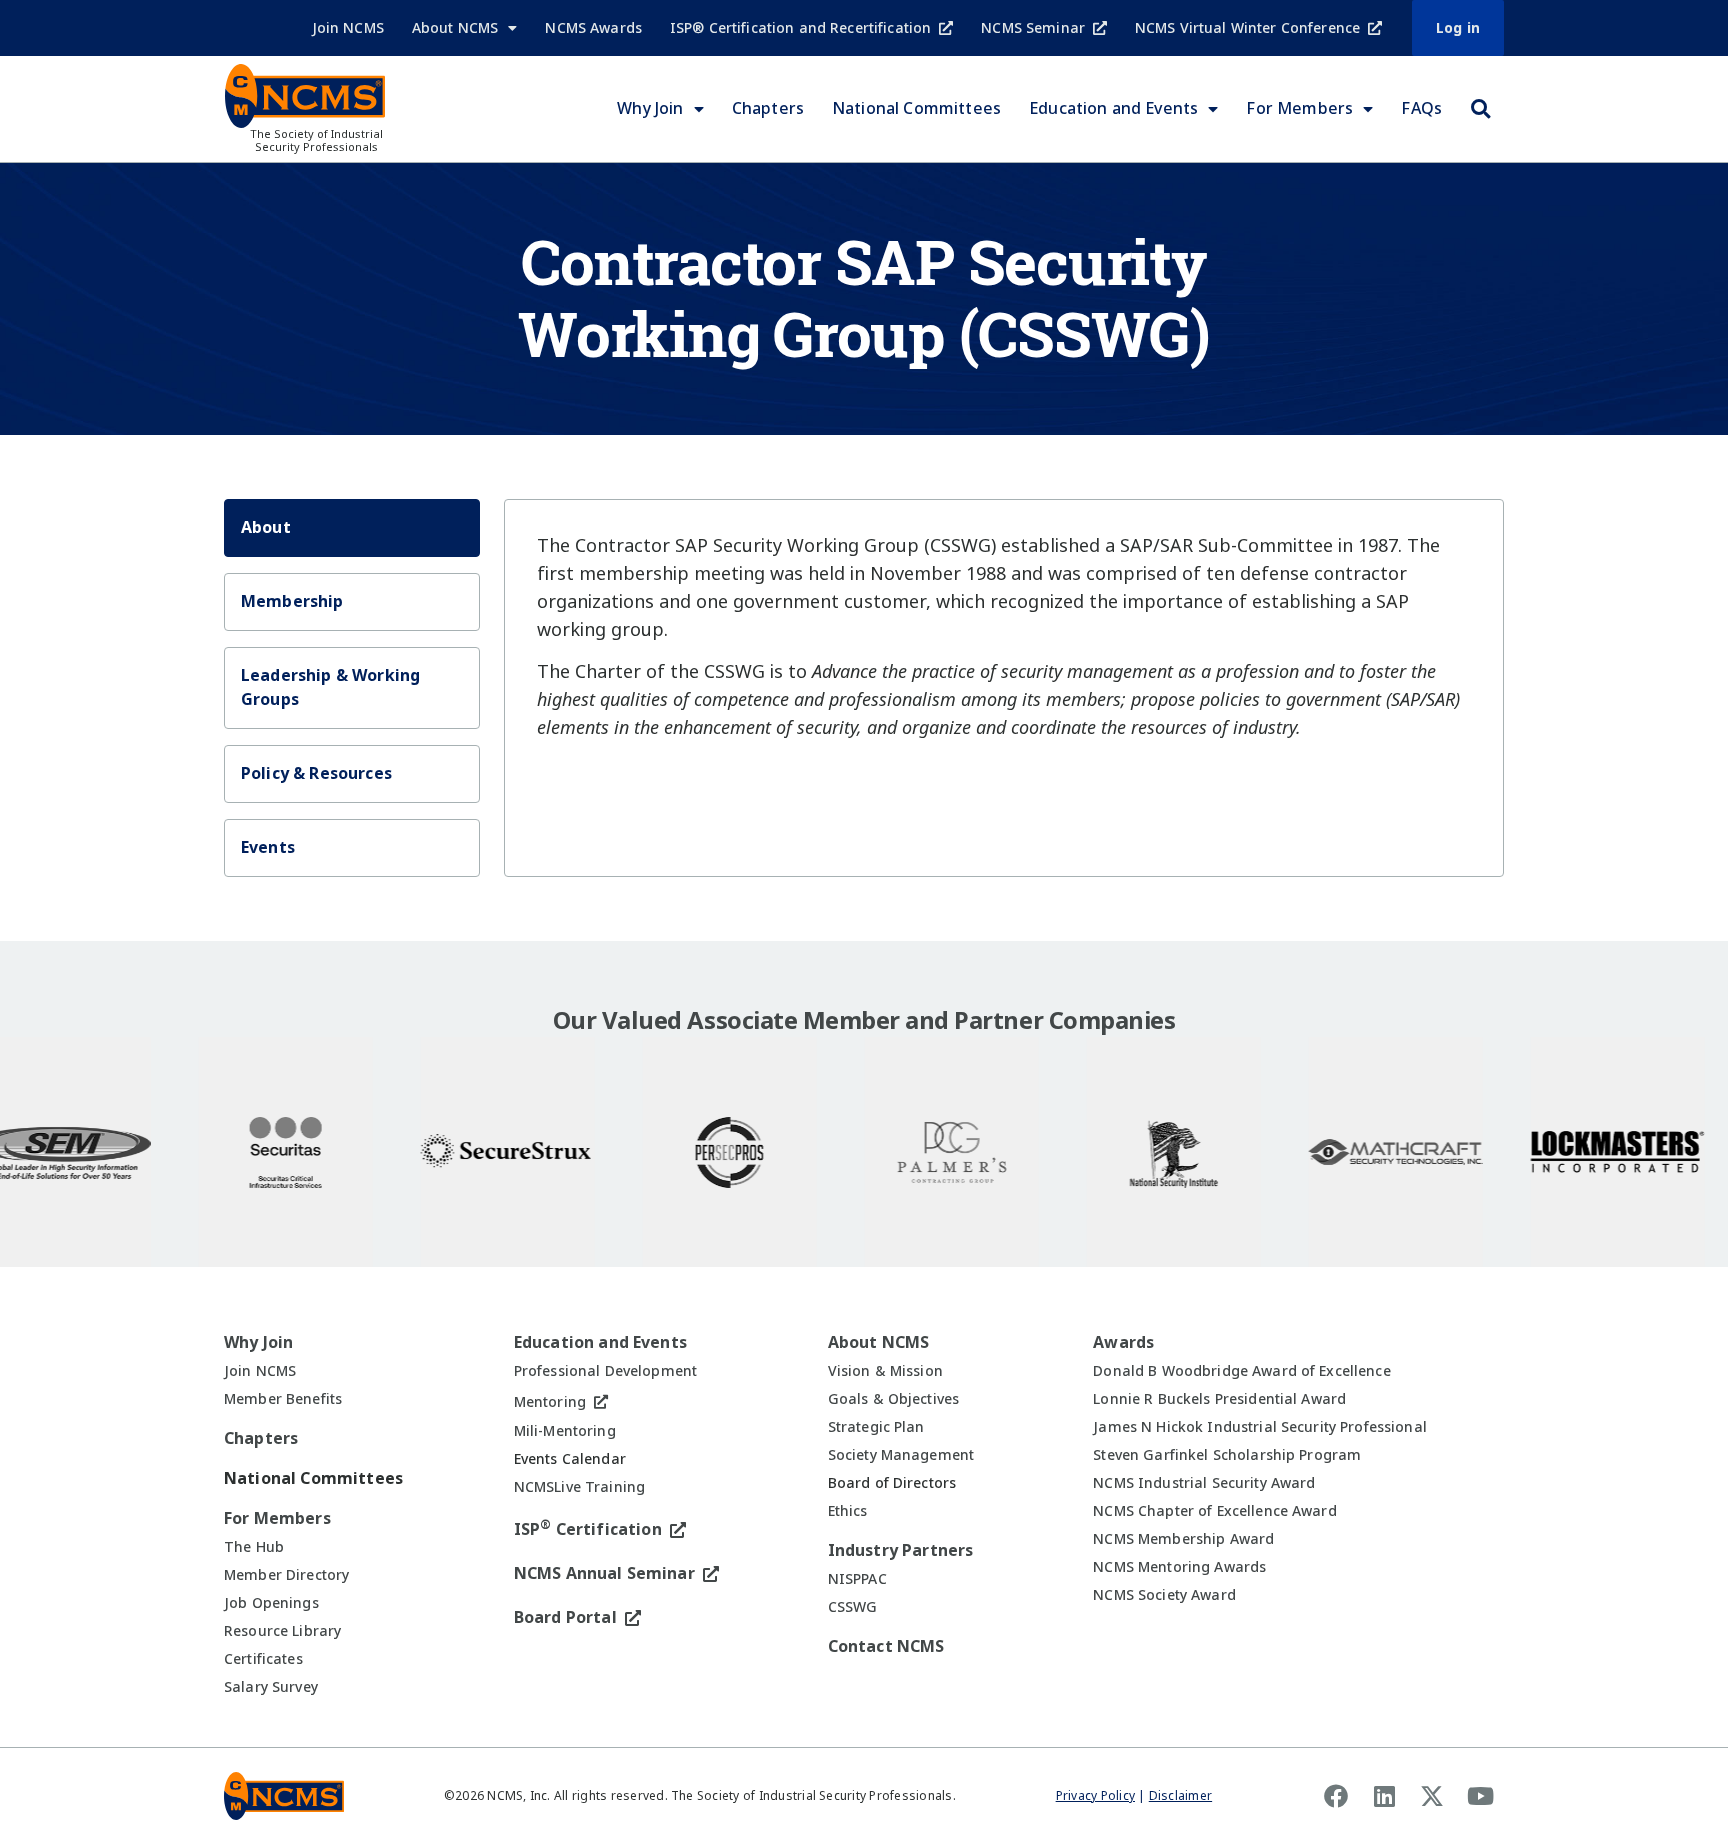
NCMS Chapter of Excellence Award (1214, 1511)
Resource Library (282, 1631)
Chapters (768, 108)
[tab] (352, 528)
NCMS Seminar (1033, 28)
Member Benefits (283, 1399)
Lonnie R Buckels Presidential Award (1219, 1399)
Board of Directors (892, 1483)
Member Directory (286, 1575)
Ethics (848, 1511)
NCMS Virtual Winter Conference (1247, 28)
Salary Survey (271, 1687)
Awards (1123, 1342)
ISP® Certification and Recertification (800, 28)
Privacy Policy (1095, 1796)
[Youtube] (1480, 1796)
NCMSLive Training (579, 1487)
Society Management (901, 1455)
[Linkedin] (1384, 1796)
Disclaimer (1180, 1796)
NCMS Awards (593, 28)
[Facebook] (1336, 1796)
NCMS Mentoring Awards (1179, 1567)
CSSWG (853, 1607)
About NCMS (455, 28)
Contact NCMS (886, 1646)
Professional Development (605, 1371)
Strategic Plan (876, 1427)
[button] (1480, 109)
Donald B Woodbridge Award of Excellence (1241, 1371)
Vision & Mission (885, 1371)
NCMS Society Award (1164, 1595)
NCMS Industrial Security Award (1204, 1483)
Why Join (650, 108)
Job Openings (271, 1603)
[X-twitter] (1432, 1796)
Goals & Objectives (894, 1399)
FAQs (1421, 108)
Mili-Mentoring (565, 1431)
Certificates (263, 1659)
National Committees (916, 108)
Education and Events (1113, 108)
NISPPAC (857, 1579)
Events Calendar (570, 1459)
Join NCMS (348, 28)
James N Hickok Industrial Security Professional (1260, 1427)
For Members (1299, 108)
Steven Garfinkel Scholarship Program (1227, 1455)
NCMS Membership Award (1183, 1539)
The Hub (254, 1547)
